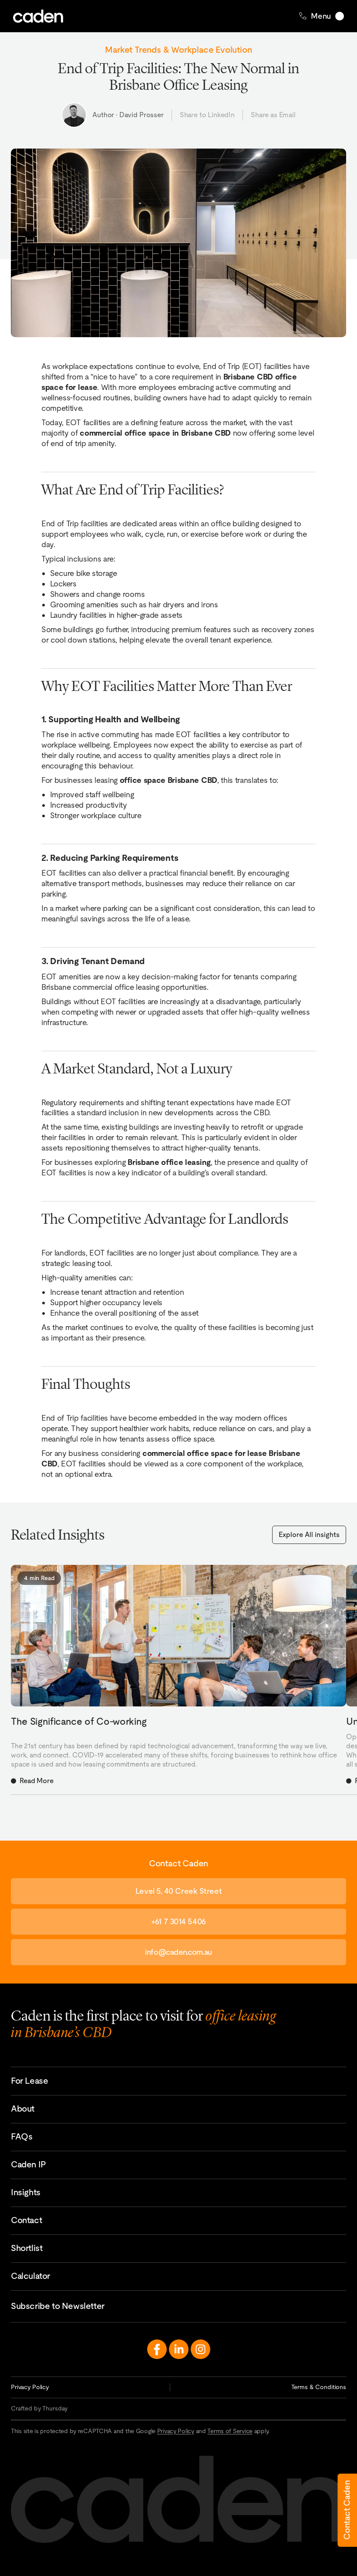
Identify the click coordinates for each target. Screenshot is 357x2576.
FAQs (22, 2136)
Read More (37, 1781)
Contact (26, 2220)
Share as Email (273, 115)
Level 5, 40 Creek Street (178, 1891)
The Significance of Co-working (79, 1721)
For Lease (29, 2081)
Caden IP (29, 2164)
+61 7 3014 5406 (178, 1921)
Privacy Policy (30, 2387)
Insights (26, 2192)
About (23, 2109)
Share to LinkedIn (207, 115)
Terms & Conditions (319, 2387)
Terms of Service (230, 2431)
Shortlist (27, 2248)
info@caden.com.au (178, 1952)
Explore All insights (309, 1535)
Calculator (30, 2276)
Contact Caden (347, 2510)
